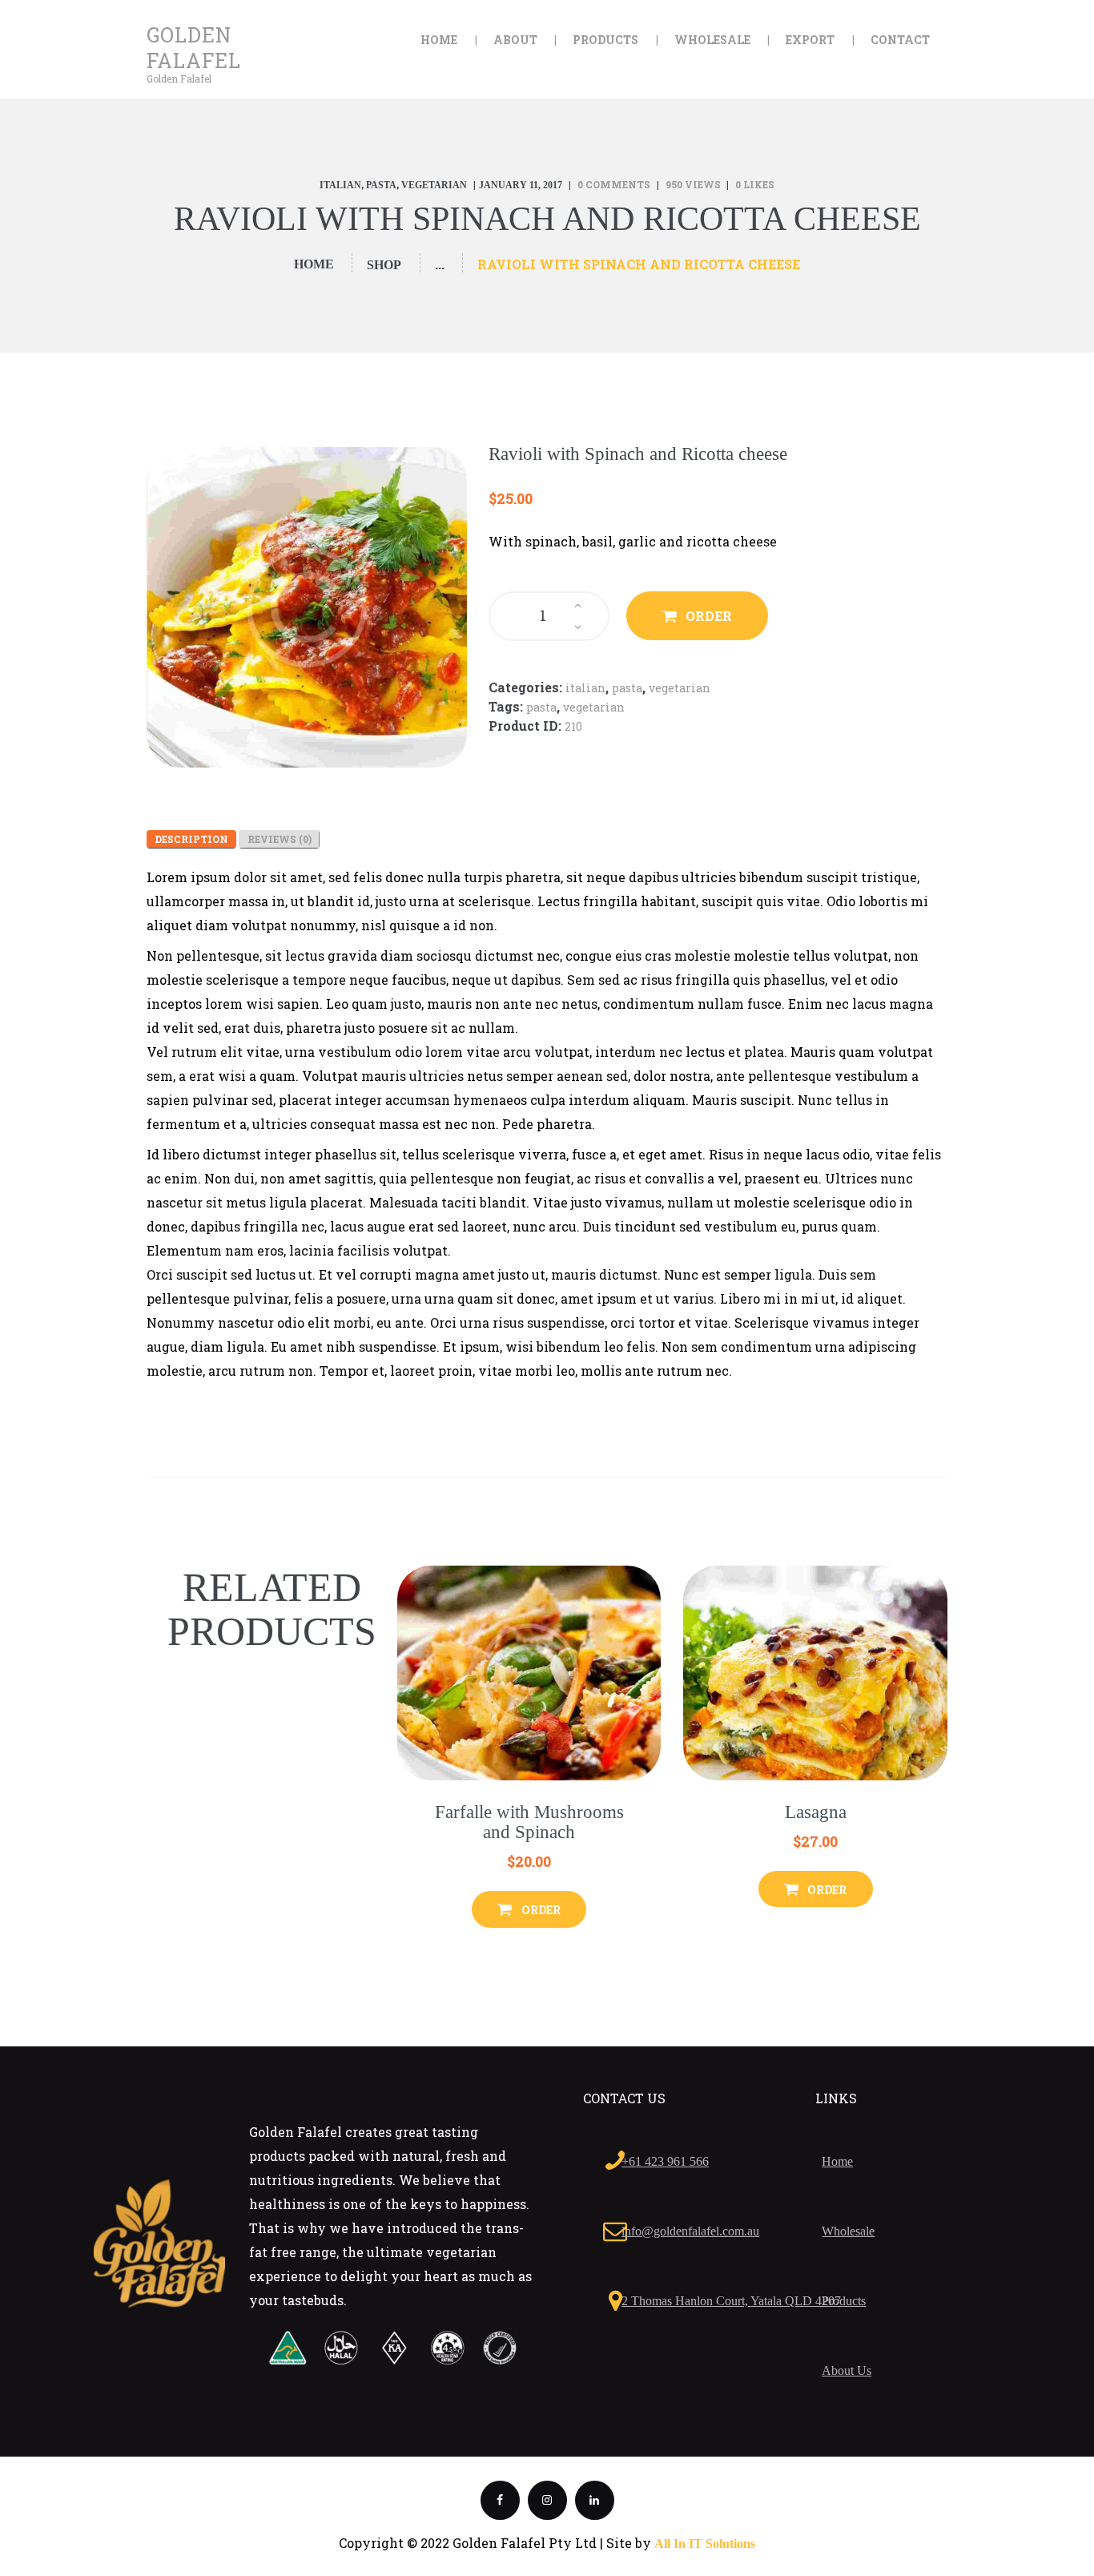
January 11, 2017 (521, 185)
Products (844, 2301)
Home (314, 264)
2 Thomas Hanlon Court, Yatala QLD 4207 (731, 2301)
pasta (541, 707)
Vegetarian (434, 185)
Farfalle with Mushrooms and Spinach (529, 1822)
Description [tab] (191, 839)
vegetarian (594, 707)
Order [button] (541, 1910)
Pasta (381, 185)
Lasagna (816, 1812)
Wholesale (848, 2231)
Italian (340, 185)
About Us (847, 2370)
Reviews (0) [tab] (280, 839)
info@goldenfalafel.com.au (690, 2231)
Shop (384, 265)
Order (709, 616)
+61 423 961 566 (665, 2161)
